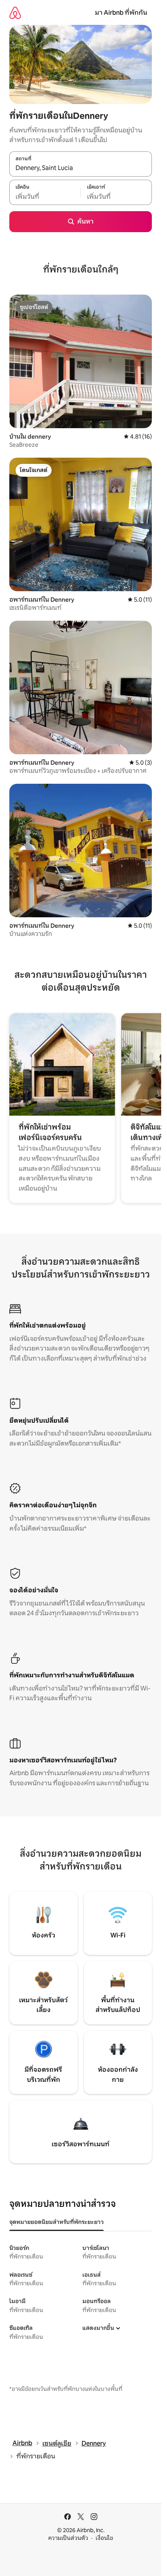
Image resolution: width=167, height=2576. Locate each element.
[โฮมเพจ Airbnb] (15, 13)
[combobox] (81, 168)
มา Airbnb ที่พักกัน (121, 13)
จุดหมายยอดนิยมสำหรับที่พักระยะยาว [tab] (57, 2222)
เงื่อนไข (104, 2538)
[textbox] (45, 196)
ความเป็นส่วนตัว (68, 2538)
